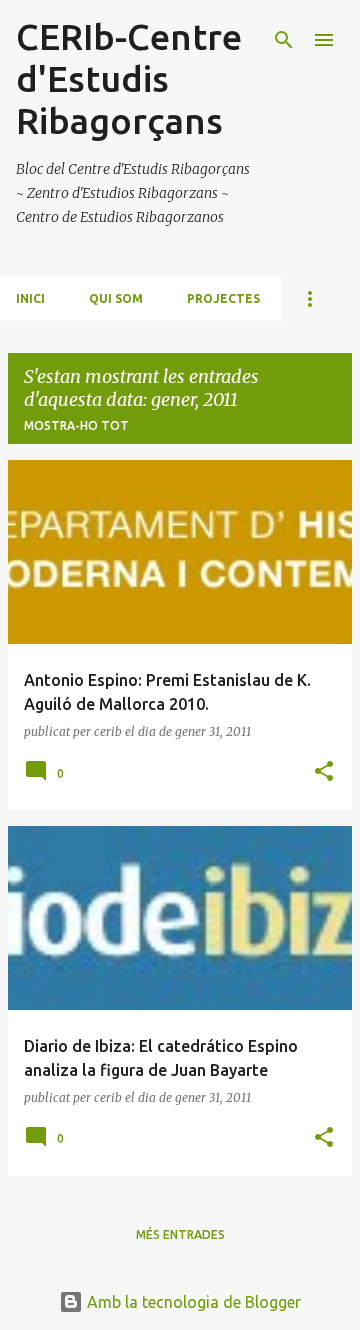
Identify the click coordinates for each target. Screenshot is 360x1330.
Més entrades (180, 1234)
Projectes (223, 298)
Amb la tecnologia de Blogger (192, 1302)
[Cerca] (284, 40)
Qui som (116, 298)
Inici (30, 298)
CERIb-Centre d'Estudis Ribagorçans (129, 78)
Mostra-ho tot (76, 425)
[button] (324, 772)
